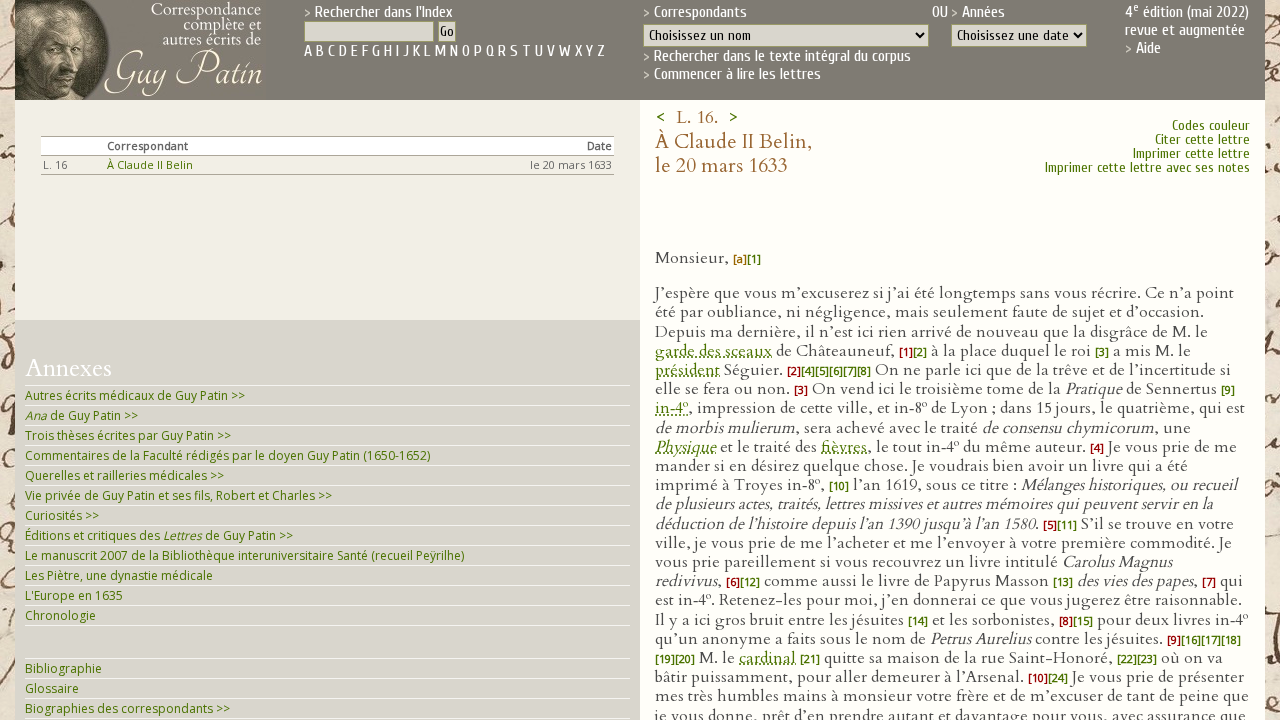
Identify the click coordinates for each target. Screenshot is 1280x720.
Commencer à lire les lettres (737, 74)
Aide (1148, 48)
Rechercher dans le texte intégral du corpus (782, 56)
